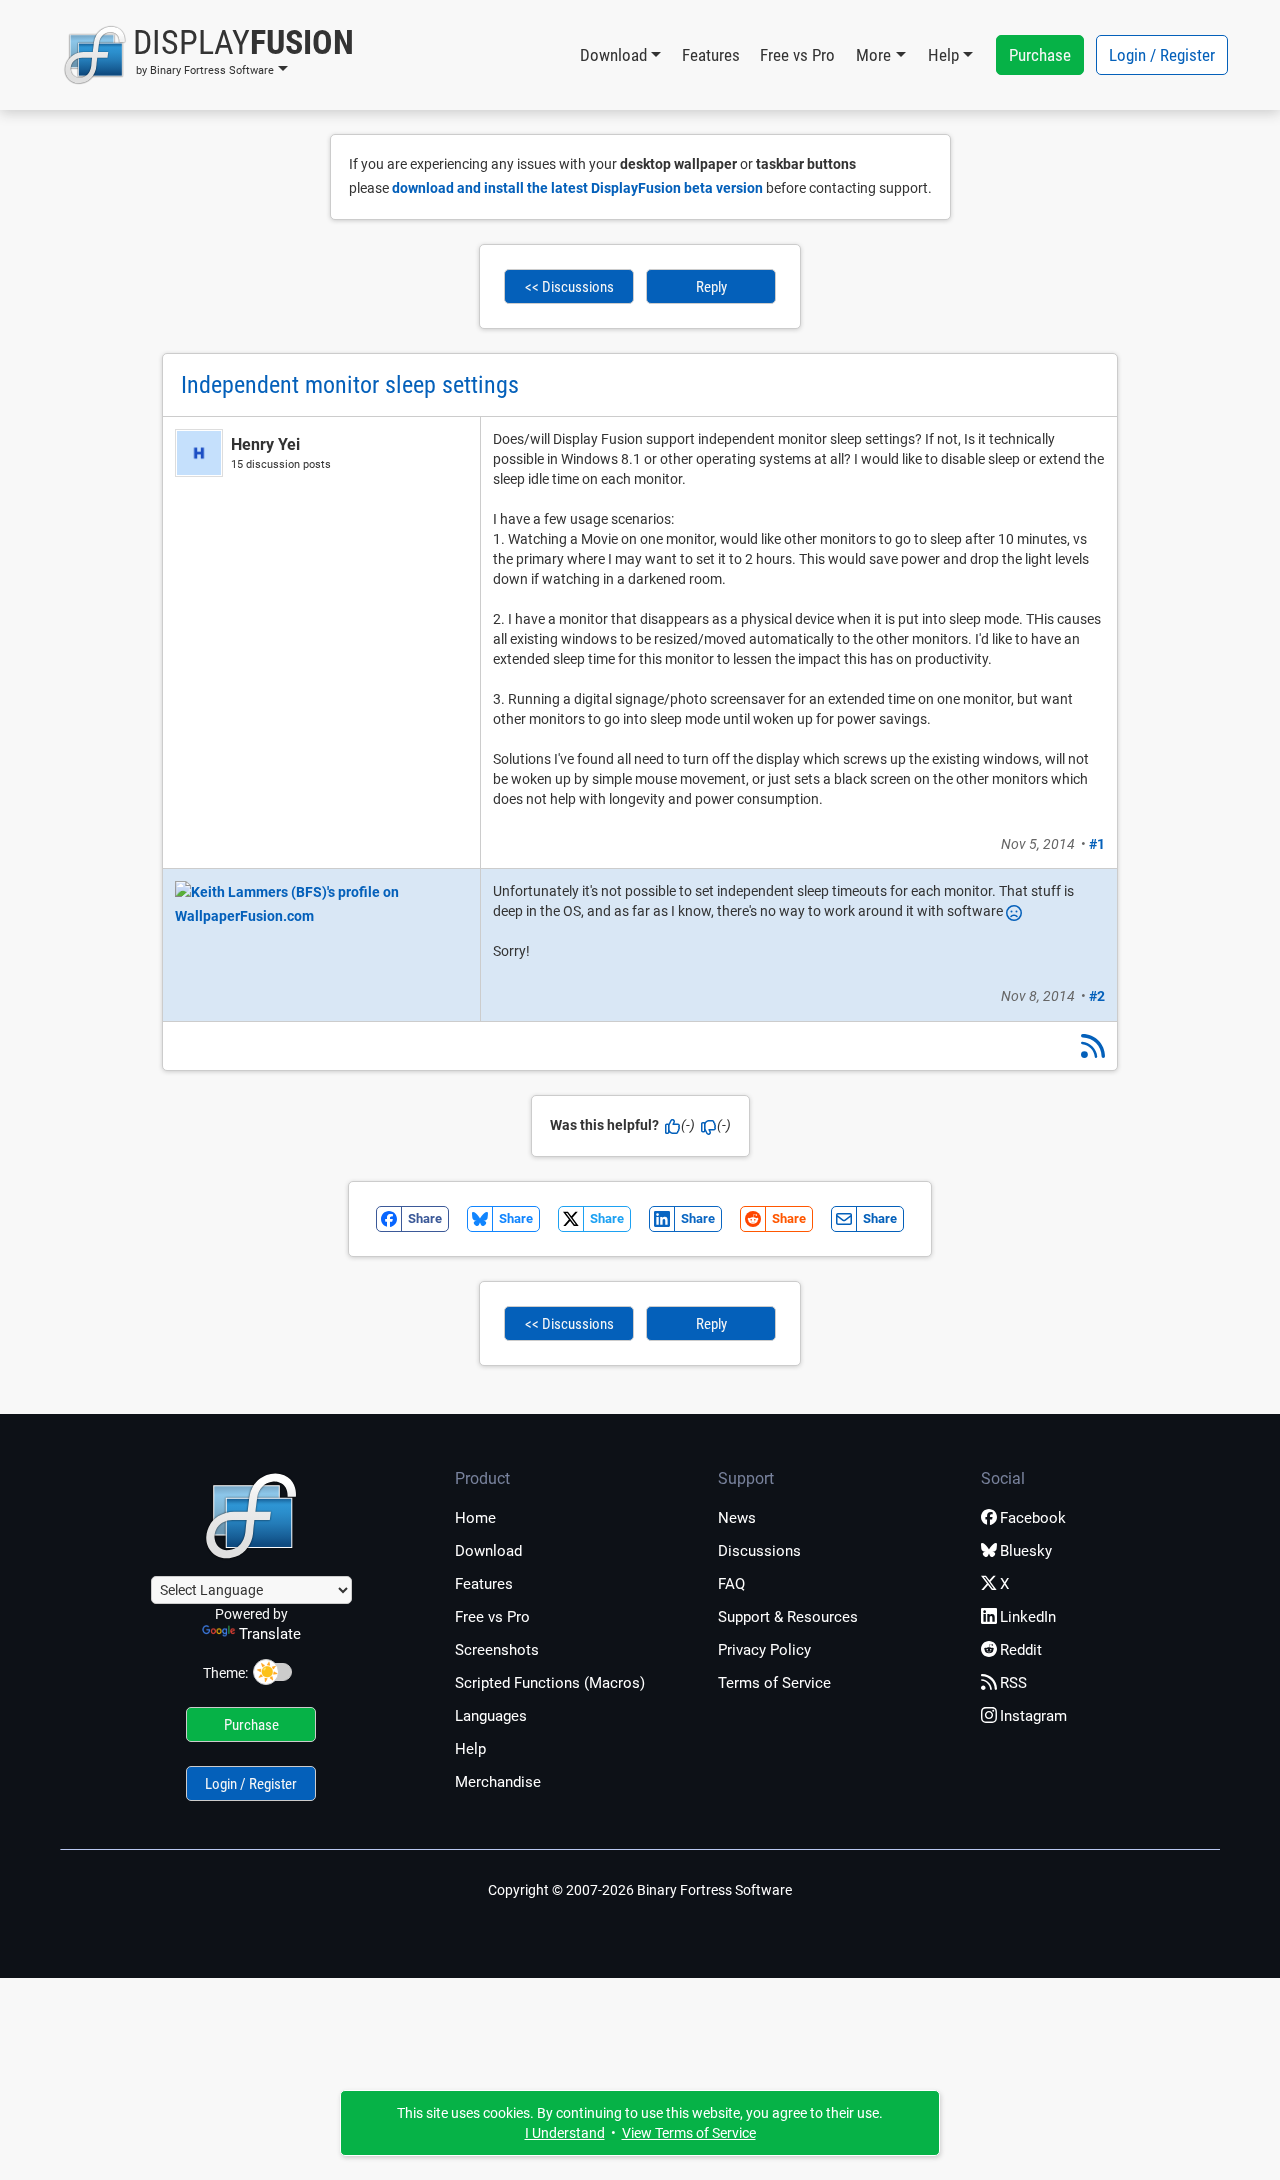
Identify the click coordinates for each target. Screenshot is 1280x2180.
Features (711, 55)
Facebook (1033, 1518)
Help (470, 1749)
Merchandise (498, 1782)
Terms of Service (774, 1683)
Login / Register (1162, 55)
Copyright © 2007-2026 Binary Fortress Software (640, 1890)
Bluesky (1026, 1551)
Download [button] (613, 55)
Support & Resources (788, 1617)
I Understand (565, 2133)
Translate (270, 1634)
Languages (491, 1716)
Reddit (1021, 1650)
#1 (1097, 844)
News (737, 1518)
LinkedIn (1028, 1617)
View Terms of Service (689, 2133)
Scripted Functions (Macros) (550, 1683)
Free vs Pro (797, 55)
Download (488, 1551)
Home (475, 1518)
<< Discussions (569, 287)
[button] (208, 55)
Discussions (759, 1551)
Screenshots (497, 1650)
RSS (1013, 1683)
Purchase (1040, 55)
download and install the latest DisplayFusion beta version (577, 188)
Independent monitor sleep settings (350, 385)
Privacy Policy (764, 1650)
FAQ (731, 1584)
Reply (711, 287)
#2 (1097, 996)
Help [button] (943, 55)
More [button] (873, 55)
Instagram (1033, 1716)
